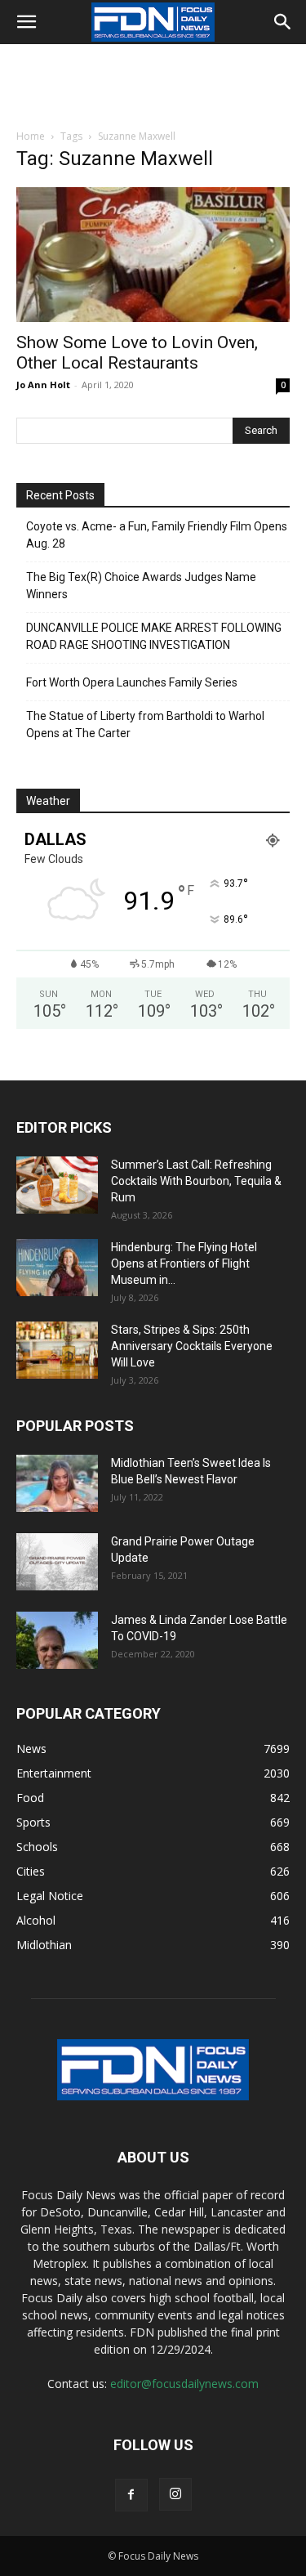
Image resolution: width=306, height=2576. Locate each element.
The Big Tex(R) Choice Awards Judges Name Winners (141, 586)
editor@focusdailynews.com (184, 2384)
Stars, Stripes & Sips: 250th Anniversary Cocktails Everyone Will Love (192, 1346)
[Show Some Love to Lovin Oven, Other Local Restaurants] (153, 255)
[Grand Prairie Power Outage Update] (57, 1562)
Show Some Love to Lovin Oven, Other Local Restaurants (137, 353)
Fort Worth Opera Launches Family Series (132, 682)
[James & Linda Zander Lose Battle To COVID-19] (57, 1640)
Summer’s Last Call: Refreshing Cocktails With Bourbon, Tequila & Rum (196, 1181)
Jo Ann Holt (43, 385)
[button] (26, 22)
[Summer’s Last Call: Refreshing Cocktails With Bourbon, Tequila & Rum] (57, 1185)
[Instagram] (175, 2494)
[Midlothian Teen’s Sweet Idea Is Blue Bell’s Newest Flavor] (57, 1483)
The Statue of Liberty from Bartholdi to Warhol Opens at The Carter (145, 724)
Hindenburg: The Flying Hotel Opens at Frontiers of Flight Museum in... (184, 1263)
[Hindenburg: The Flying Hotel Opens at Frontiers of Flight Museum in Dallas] (57, 1268)
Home (31, 136)
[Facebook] (131, 2495)
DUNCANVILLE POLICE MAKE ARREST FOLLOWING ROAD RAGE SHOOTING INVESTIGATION (154, 636)
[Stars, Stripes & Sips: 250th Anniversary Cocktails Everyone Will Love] (57, 1350)
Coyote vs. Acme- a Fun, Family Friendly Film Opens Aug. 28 (157, 535)
